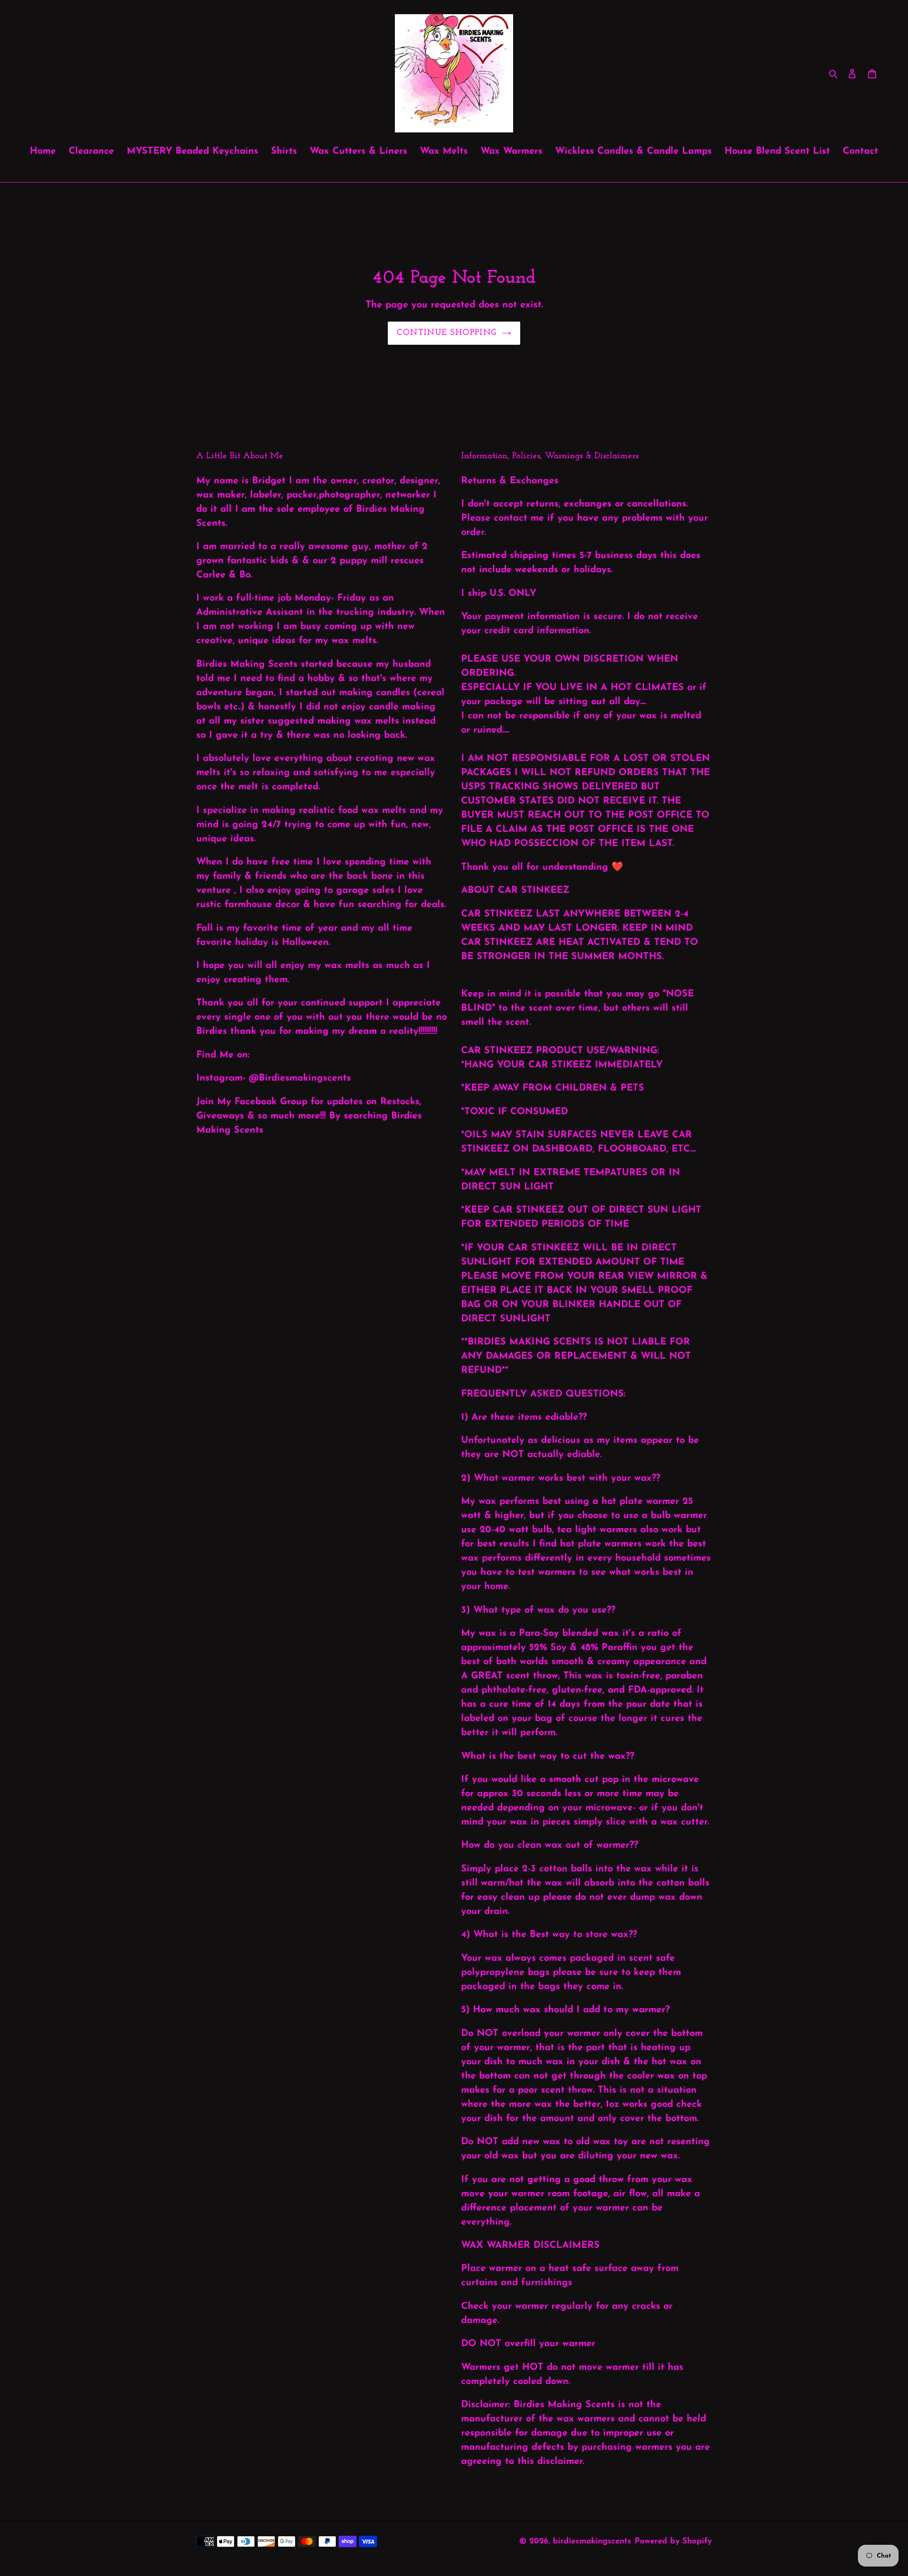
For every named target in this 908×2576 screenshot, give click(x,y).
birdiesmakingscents (592, 2541)
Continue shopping (447, 333)
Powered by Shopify (673, 2541)
